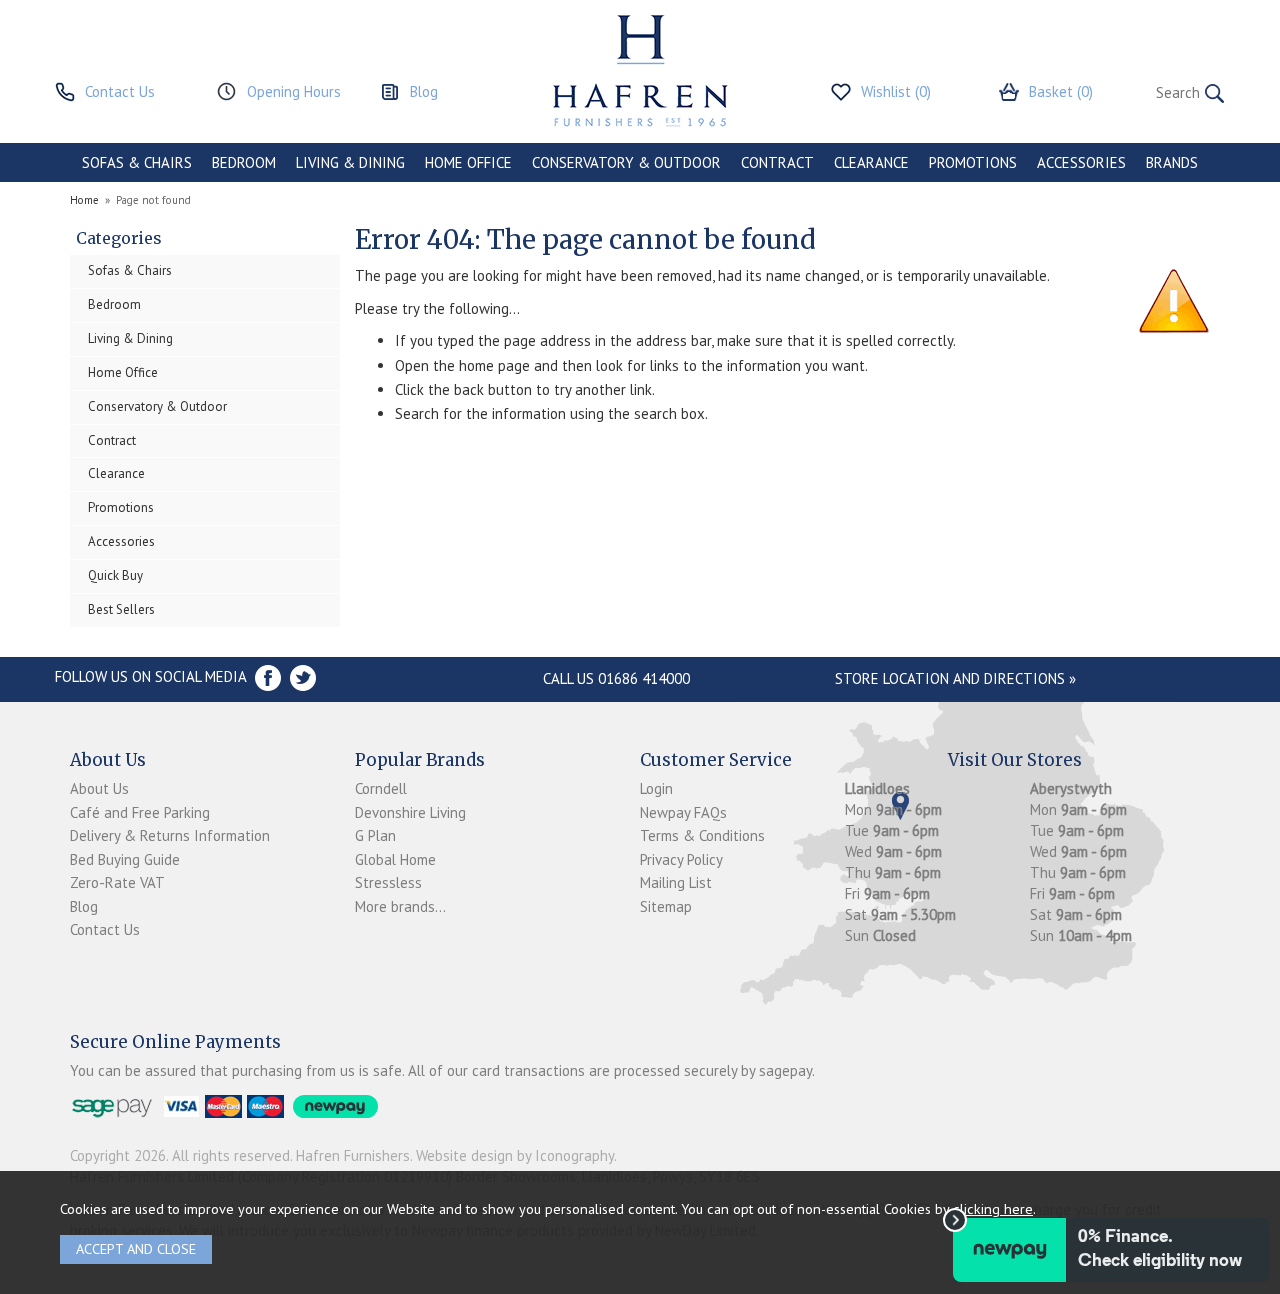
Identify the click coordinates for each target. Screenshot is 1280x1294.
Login (656, 788)
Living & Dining (130, 338)
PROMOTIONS (973, 162)
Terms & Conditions (702, 835)
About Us (99, 788)
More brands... (400, 906)
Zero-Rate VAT (117, 882)
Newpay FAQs (683, 812)
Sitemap (666, 906)
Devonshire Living (410, 812)
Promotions (121, 507)
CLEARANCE (871, 162)
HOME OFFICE (468, 162)
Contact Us (105, 929)
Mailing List (676, 882)
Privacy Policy (681, 859)
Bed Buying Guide (125, 859)
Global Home (395, 859)
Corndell (381, 788)
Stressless (388, 882)
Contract (112, 440)
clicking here (993, 1208)
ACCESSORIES (1081, 162)
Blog (84, 906)
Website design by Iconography (515, 1155)
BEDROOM (244, 162)
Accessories (121, 541)
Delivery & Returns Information (170, 835)
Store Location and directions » (955, 678)
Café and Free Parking (140, 812)
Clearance (116, 473)
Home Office (123, 372)
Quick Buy (115, 575)
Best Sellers (121, 609)
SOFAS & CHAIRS (137, 162)
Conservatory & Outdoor (157, 406)
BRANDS (1172, 162)
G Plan (375, 835)
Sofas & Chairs (130, 270)
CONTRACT (777, 162)
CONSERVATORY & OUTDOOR (626, 162)
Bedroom (114, 304)
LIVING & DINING (350, 162)
